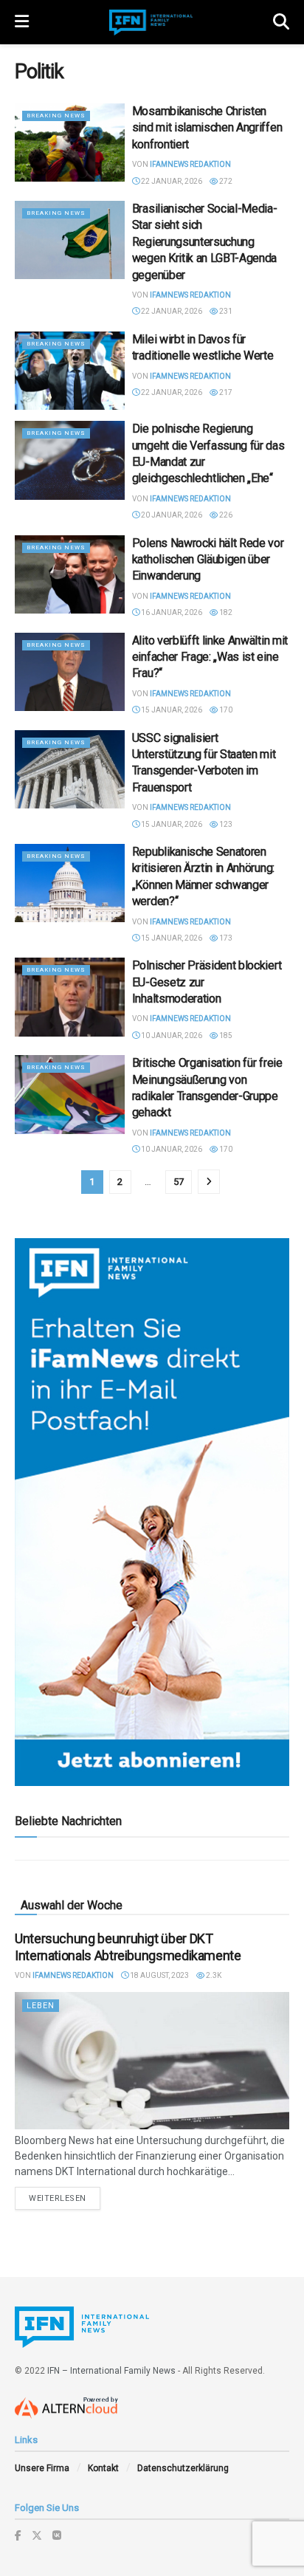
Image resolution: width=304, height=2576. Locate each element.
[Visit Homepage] (151, 23)
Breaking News (56, 116)
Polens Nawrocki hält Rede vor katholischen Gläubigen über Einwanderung (208, 560)
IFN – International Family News (111, 2371)
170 (225, 710)
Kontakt (103, 2468)
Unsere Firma (42, 2468)
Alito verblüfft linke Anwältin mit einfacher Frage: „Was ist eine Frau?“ (210, 657)
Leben (41, 2006)
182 (225, 612)
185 (225, 1035)
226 (225, 515)
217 (225, 392)
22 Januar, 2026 (171, 181)
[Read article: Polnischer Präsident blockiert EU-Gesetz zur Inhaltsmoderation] (70, 997)
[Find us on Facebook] (18, 2535)
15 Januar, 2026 (171, 710)
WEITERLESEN (65, 2198)
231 (225, 311)
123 (225, 824)
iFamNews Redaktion (190, 164)
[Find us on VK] (57, 2535)
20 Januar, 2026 (171, 515)
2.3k (213, 1975)
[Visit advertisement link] (152, 1512)
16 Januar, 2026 (171, 612)
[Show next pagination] (209, 1182)
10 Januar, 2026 (171, 1035)
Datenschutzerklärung (183, 2468)
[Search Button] (281, 22)
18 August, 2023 (159, 1975)
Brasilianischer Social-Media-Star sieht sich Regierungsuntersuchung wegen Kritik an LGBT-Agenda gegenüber (205, 242)
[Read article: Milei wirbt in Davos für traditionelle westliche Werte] (70, 371)
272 (225, 181)
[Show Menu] (22, 22)
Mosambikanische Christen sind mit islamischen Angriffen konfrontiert (207, 128)
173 (225, 938)
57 (179, 1182)
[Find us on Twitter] (37, 2535)
